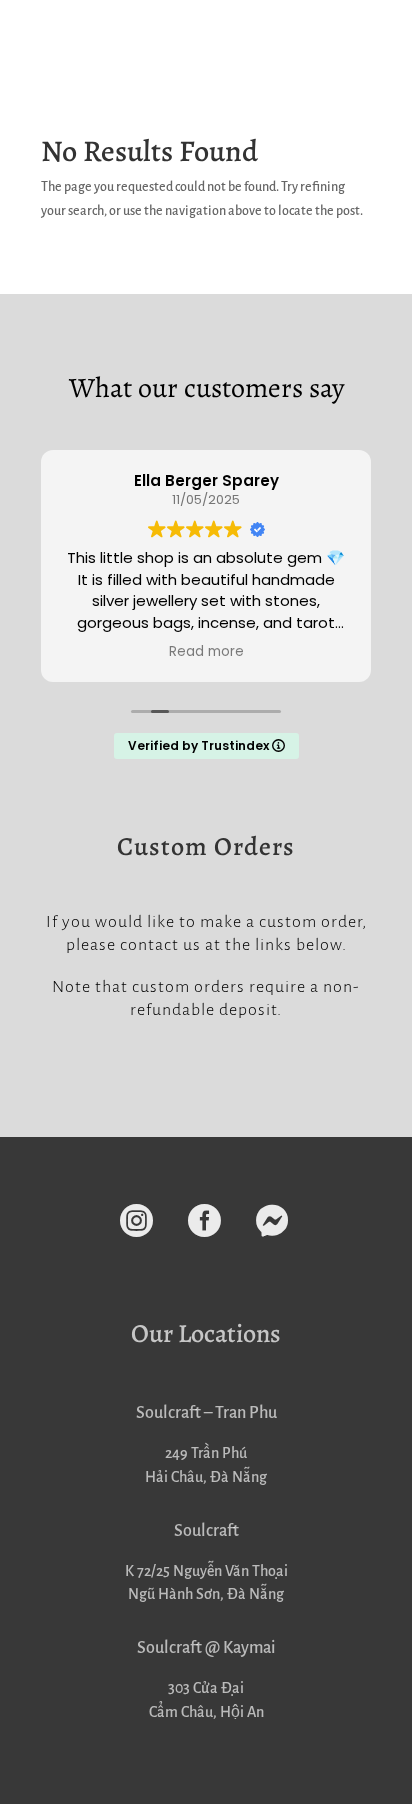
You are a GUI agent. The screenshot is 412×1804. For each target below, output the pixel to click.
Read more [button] (206, 652)
